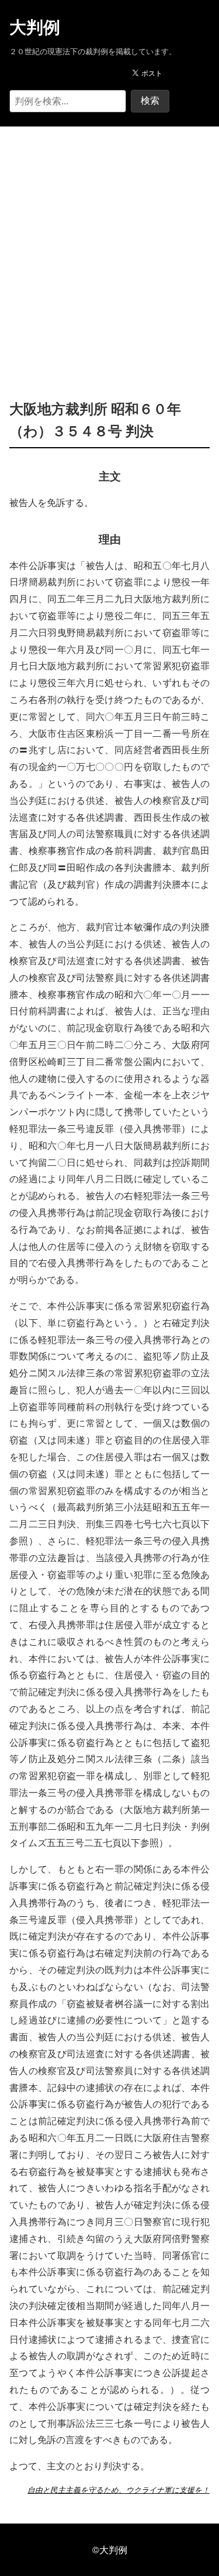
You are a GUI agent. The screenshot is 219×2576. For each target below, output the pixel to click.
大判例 (35, 27)
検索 (150, 101)
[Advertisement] (109, 245)
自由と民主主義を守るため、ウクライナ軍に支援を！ (119, 2490)
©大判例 (110, 2549)
